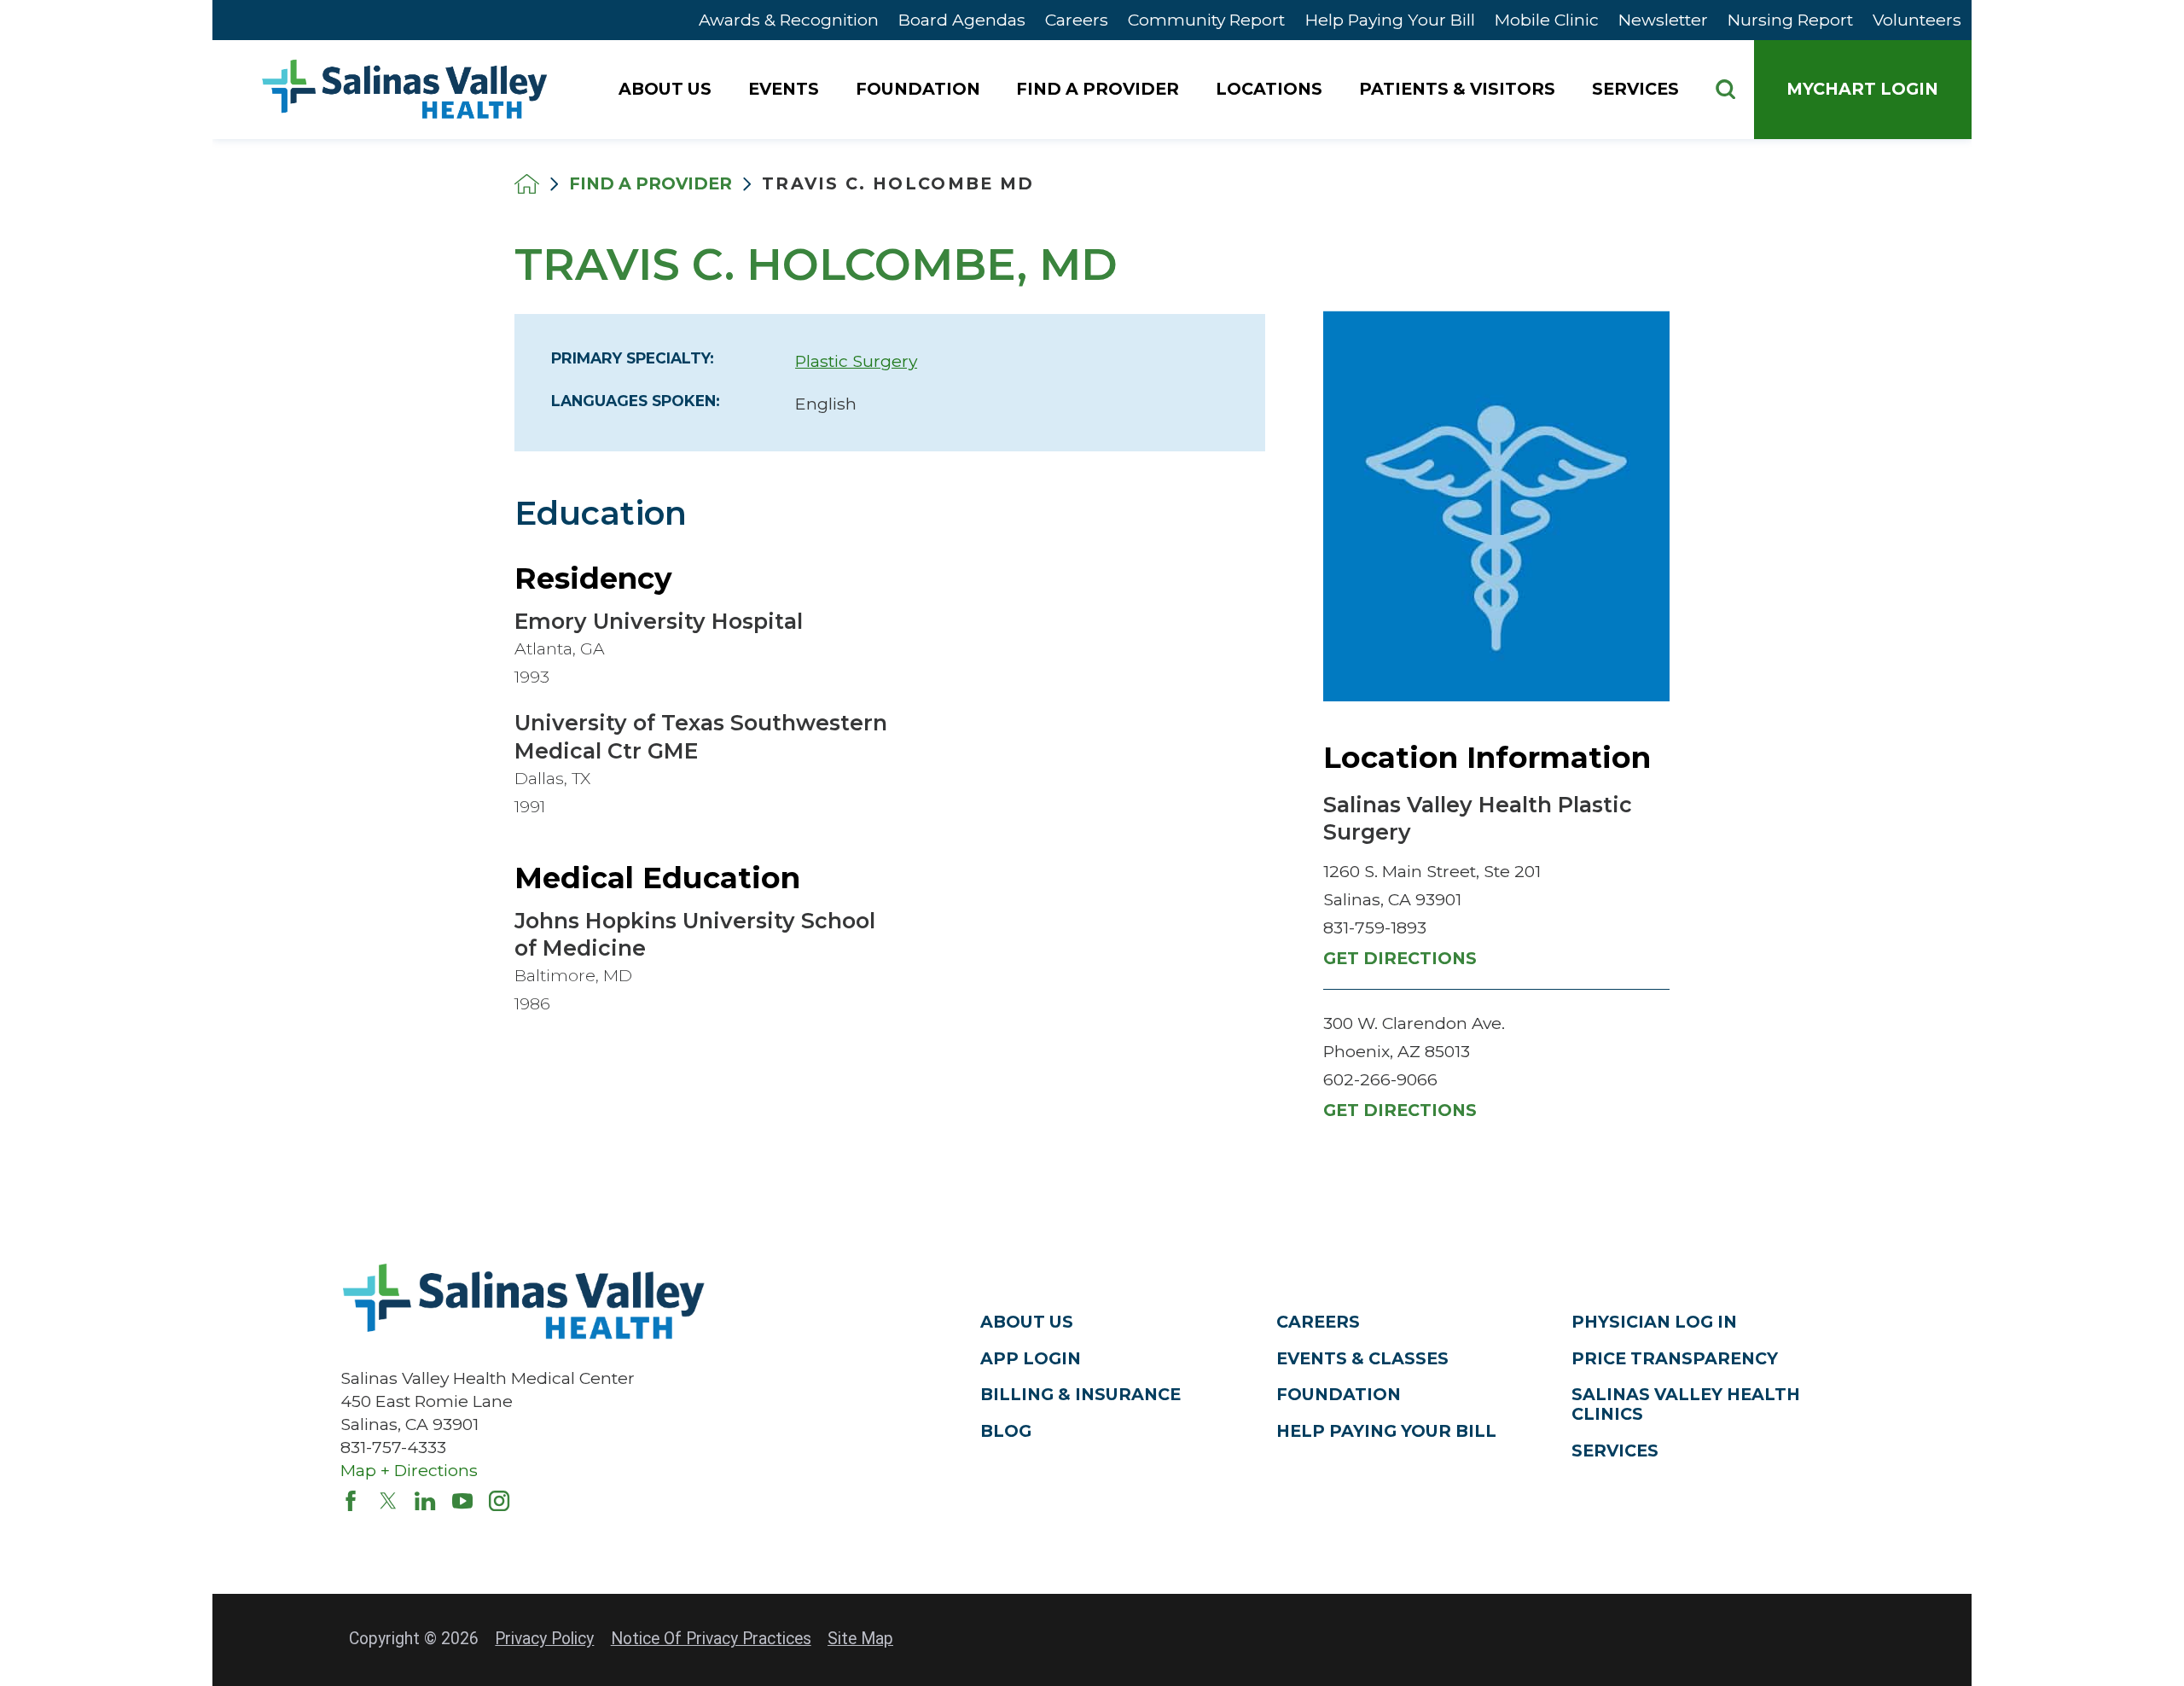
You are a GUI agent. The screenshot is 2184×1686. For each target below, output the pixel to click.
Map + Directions (409, 1470)
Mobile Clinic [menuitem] (1547, 20)
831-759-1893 (1375, 927)
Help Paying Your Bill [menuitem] (1390, 20)
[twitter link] (388, 1501)
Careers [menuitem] (1077, 20)
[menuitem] (667, 90)
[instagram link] (499, 1501)
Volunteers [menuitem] (1917, 20)
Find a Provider (651, 184)
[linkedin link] (425, 1501)
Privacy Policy (544, 1639)
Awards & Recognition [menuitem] (789, 20)
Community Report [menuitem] (1206, 20)
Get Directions (1400, 959)
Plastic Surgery (856, 361)
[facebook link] (351, 1501)
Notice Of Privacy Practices (711, 1639)
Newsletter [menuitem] (1663, 20)
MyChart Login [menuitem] (1862, 89)
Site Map (860, 1639)
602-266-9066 (1380, 1079)
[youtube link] (462, 1501)
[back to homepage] (527, 184)
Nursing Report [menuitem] (1790, 20)
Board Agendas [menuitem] (962, 20)
